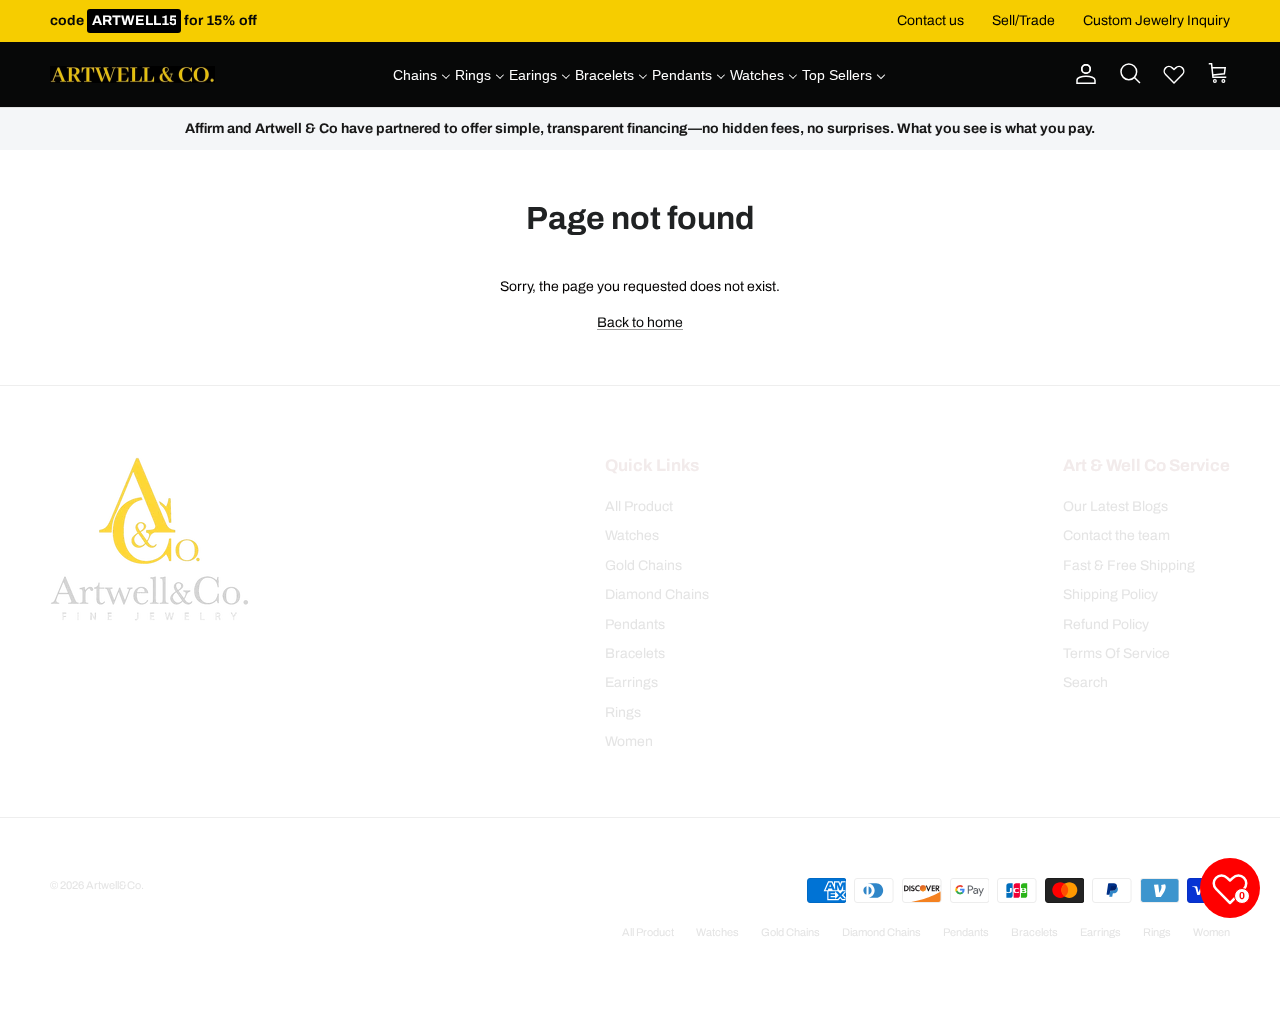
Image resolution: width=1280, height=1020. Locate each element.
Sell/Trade (1023, 20)
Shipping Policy (1110, 594)
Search (1085, 682)
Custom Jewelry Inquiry (1156, 20)
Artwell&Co (113, 885)
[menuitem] (422, 75)
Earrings (631, 682)
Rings (623, 712)
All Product (639, 506)
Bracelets (635, 653)
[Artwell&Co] (132, 75)
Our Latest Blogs (1115, 506)
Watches (632, 535)
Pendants (635, 624)
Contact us (930, 20)
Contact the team (1116, 535)
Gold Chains (643, 565)
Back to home (640, 322)
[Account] (1082, 74)
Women (629, 741)
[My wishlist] (1174, 74)
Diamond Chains (657, 594)
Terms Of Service (1116, 653)
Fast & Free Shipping (1129, 565)
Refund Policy (1106, 624)
